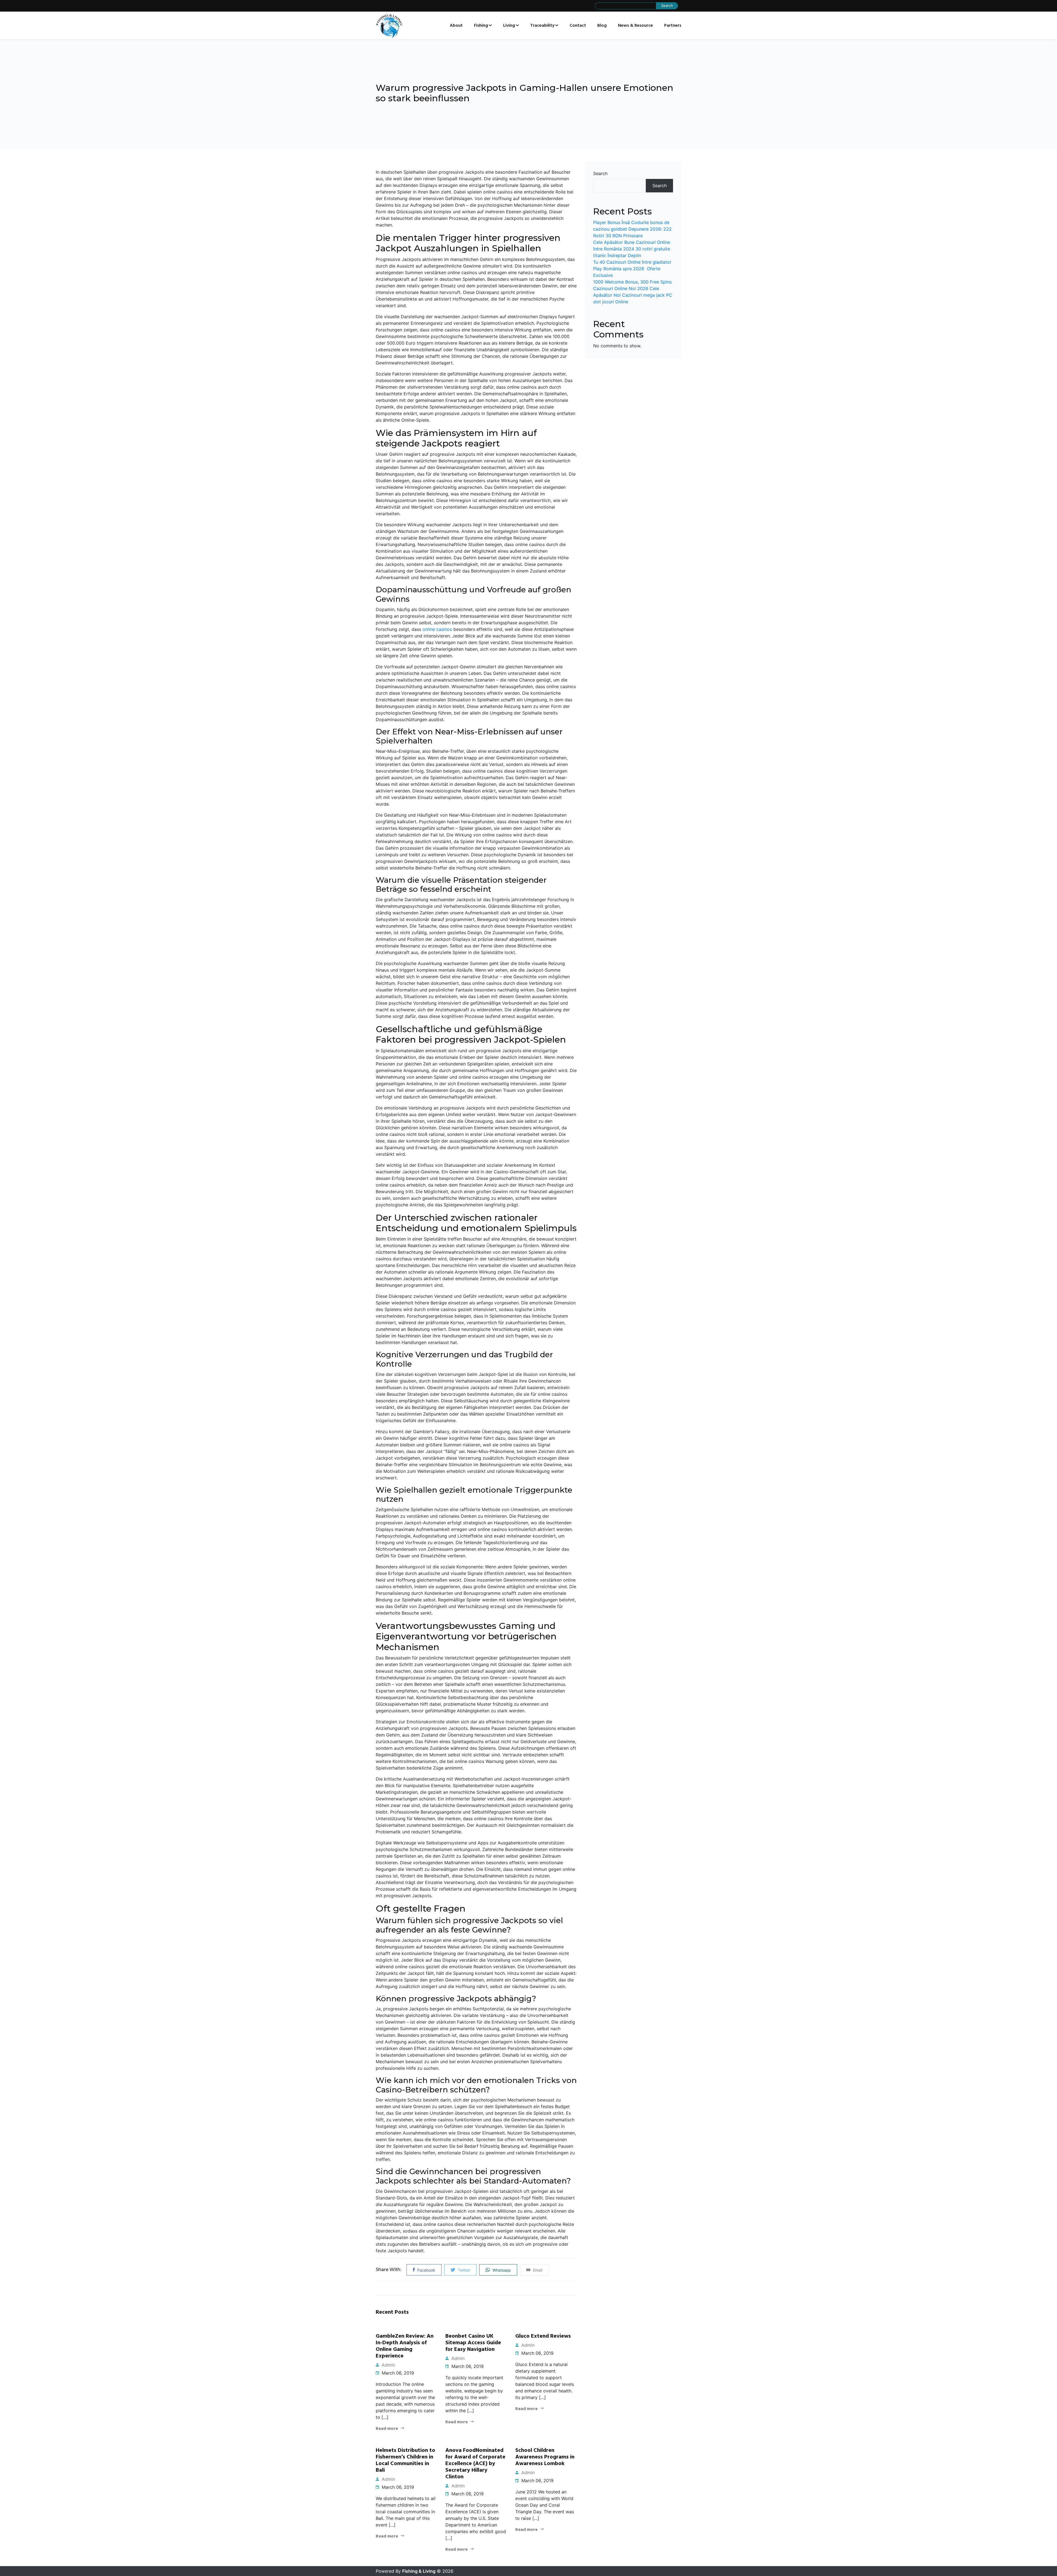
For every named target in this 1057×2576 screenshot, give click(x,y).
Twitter (463, 2270)
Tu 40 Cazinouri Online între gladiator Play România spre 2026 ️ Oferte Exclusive (632, 269)
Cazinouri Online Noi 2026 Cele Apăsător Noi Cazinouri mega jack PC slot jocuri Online (633, 295)
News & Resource (635, 26)
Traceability (542, 26)
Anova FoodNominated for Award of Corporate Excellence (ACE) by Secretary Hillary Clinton (475, 2464)
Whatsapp (501, 2270)
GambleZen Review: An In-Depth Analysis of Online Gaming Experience (405, 2346)
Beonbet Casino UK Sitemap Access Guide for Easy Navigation (473, 2343)
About (456, 26)
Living (509, 26)
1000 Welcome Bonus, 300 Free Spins (632, 282)
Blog (602, 26)
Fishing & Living (419, 2571)
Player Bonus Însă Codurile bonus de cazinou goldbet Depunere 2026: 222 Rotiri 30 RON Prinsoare (632, 229)
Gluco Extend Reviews (543, 2336)
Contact (578, 26)
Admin (388, 2365)
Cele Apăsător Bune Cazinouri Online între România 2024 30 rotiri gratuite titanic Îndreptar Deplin (632, 249)
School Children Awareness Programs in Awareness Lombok (545, 2457)
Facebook (426, 2270)
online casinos (437, 629)
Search (600, 173)
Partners (673, 26)
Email (537, 2270)
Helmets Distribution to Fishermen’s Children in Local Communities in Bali (405, 2460)
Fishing (481, 26)
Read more (387, 2429)
